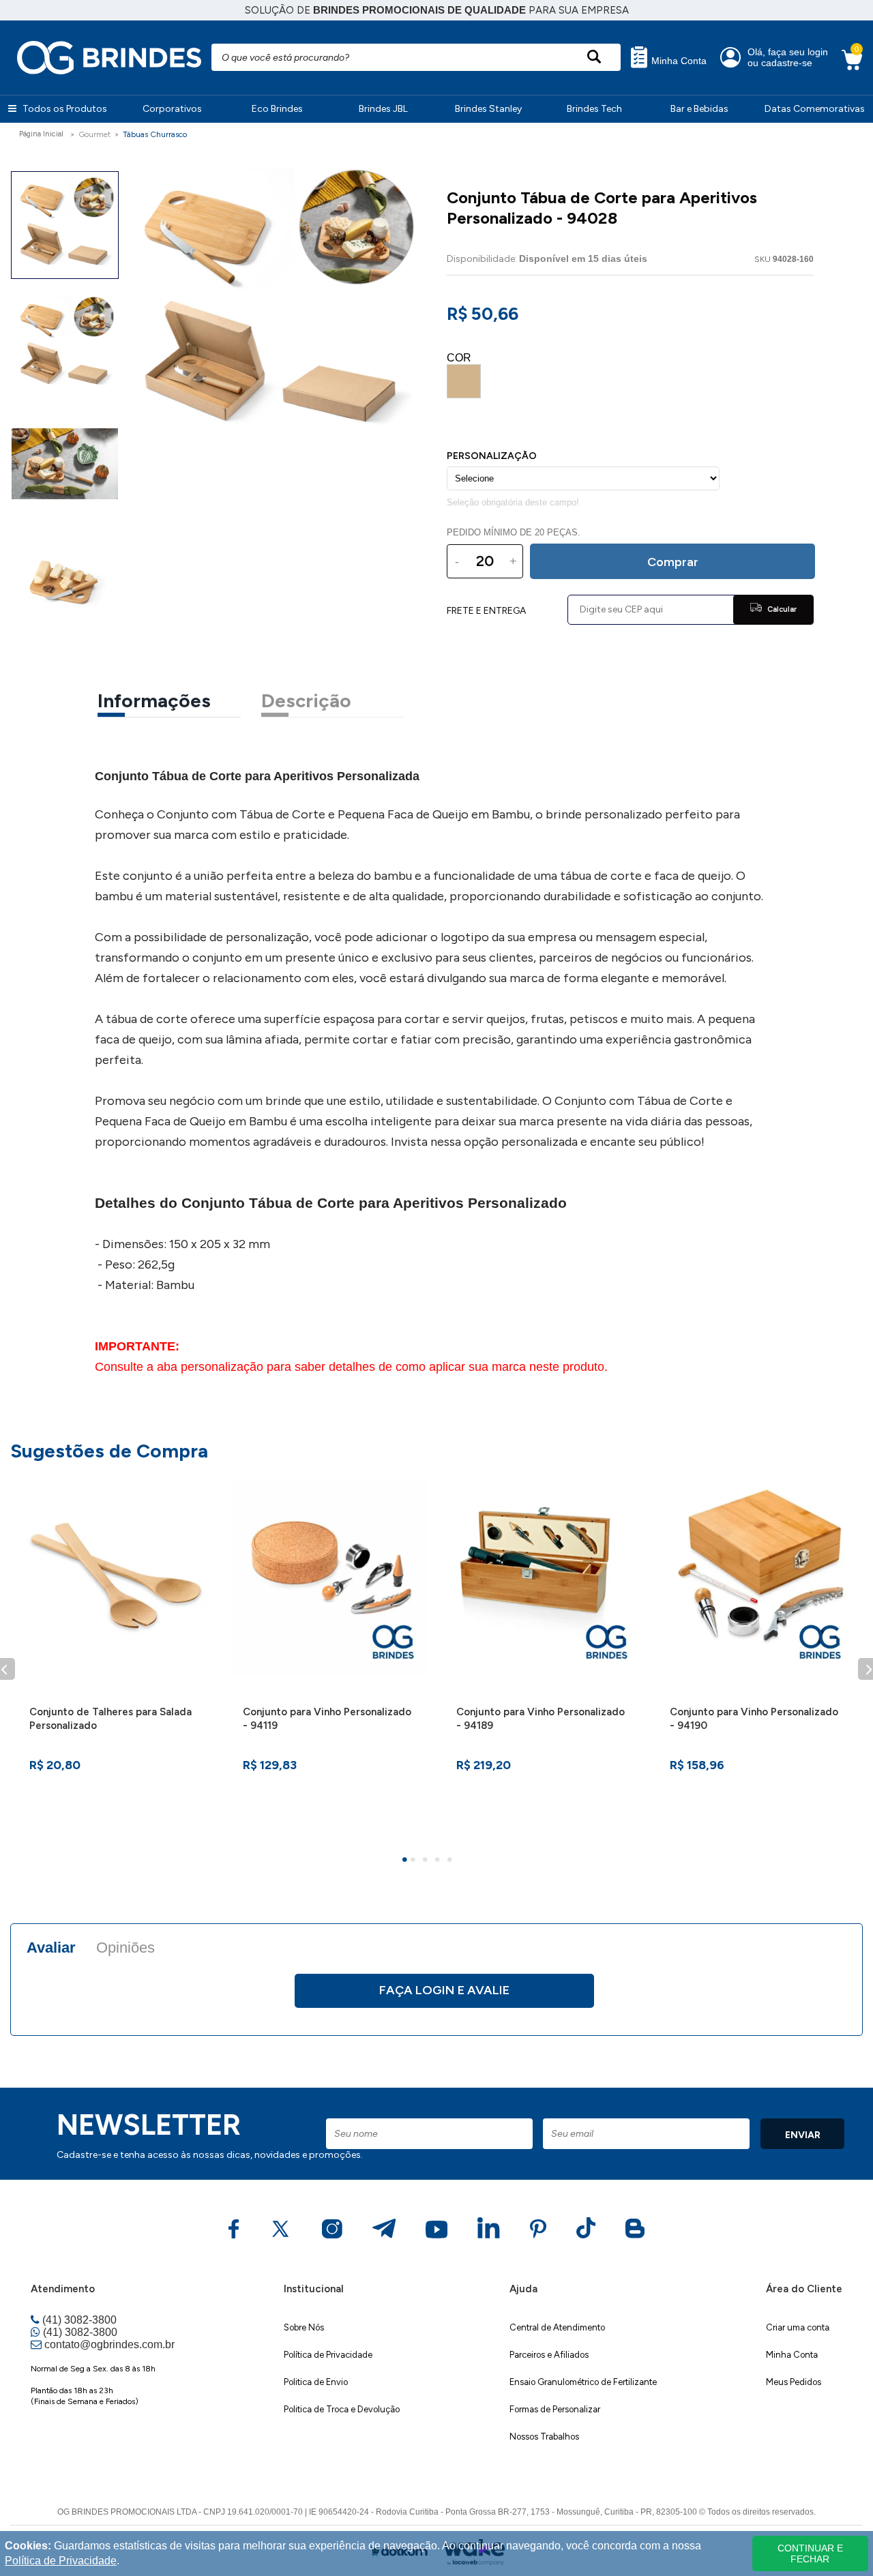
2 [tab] (415, 1861)
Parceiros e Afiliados (549, 2355)
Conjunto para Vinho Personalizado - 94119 (327, 1719)
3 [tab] (427, 1861)
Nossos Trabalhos (544, 2437)
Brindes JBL (383, 109)
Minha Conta (678, 61)
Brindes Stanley (488, 109)
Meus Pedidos (794, 2382)
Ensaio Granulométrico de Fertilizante (583, 2382)
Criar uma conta (798, 2327)
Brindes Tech (594, 109)
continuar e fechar (810, 2553)
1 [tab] (406, 1861)
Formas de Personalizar (555, 2409)
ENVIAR (803, 2135)
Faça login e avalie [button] (444, 1990)
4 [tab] (439, 1861)
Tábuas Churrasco (155, 134)
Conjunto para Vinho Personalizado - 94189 (541, 1719)
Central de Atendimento (557, 2327)
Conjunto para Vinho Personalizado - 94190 (754, 1719)
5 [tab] (452, 1861)
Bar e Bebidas (699, 109)
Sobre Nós (304, 2327)
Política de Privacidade (328, 2355)
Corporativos (172, 109)
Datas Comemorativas (815, 109)
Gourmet (94, 134)
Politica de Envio (316, 2382)
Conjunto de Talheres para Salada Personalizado (110, 1719)
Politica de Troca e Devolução (342, 2409)
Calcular (781, 609)
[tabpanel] (117, 1661)
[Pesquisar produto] (594, 57)
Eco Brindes (277, 109)
